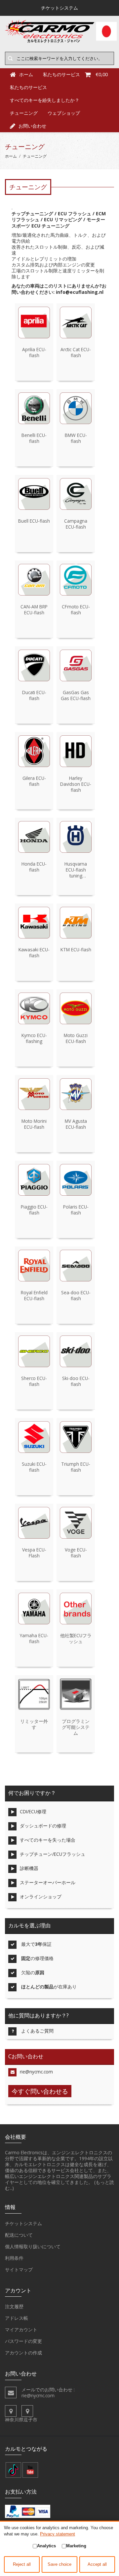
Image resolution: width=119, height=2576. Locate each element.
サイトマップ (19, 2269)
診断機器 (29, 1868)
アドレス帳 (17, 2318)
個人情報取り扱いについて (33, 2246)
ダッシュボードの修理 (43, 1826)
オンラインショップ (41, 1897)
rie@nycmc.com (36, 2072)
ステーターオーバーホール (48, 1882)
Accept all (97, 2564)
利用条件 (14, 2258)
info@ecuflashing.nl (80, 292)
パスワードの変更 (23, 2341)
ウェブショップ (64, 113)
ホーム (11, 156)
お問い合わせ (32, 126)
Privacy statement (58, 2534)
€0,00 (102, 74)
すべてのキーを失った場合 (48, 1840)
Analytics (46, 2546)
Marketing (76, 2546)
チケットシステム (23, 2223)
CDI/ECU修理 (33, 1811)
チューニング (24, 113)
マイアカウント (21, 2330)
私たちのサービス (28, 87)
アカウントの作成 (23, 2353)
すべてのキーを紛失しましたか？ (45, 100)
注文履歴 (14, 2306)
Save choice (59, 2564)
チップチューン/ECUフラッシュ (53, 1854)
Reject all (22, 2564)
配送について (19, 2235)
